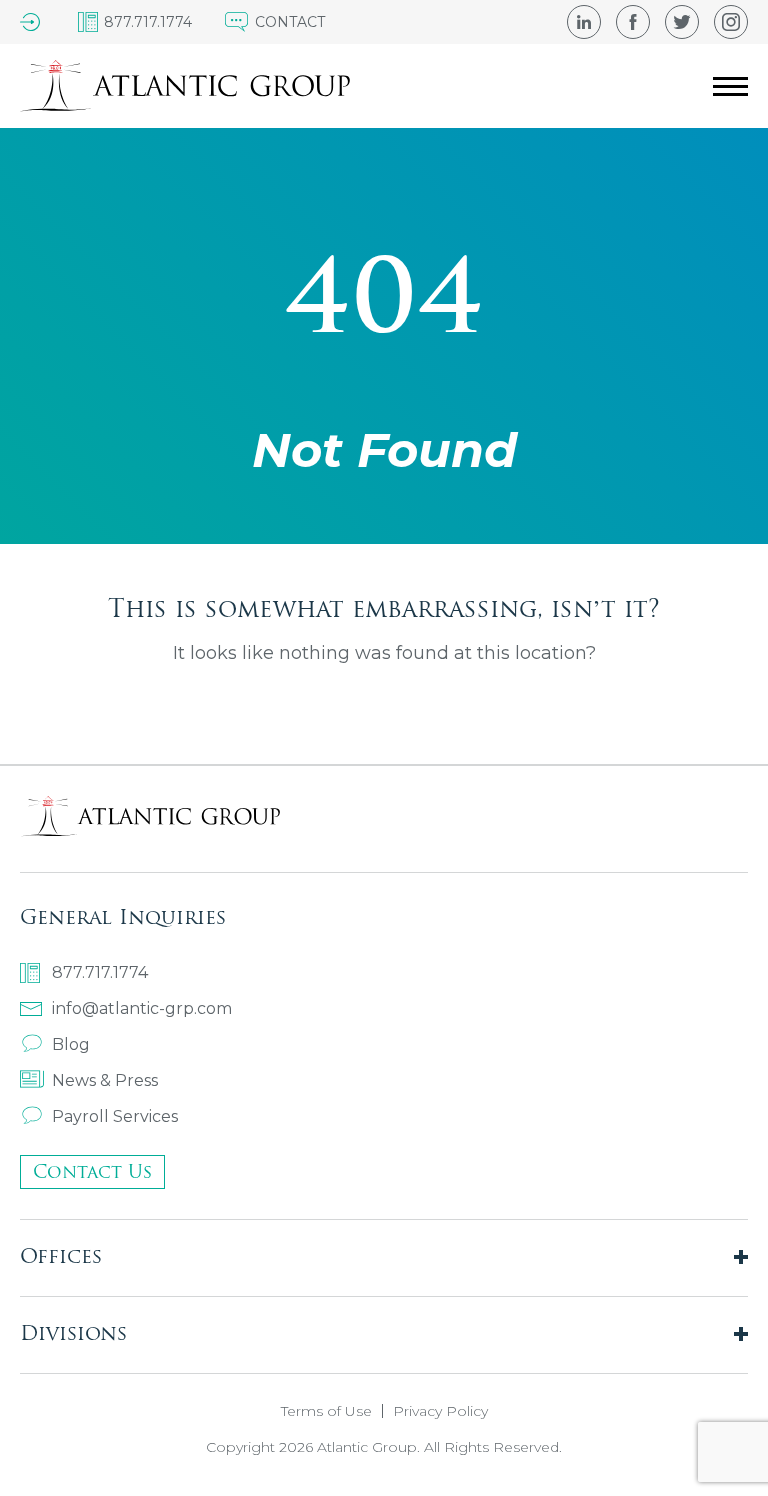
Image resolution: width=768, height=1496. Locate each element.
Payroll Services (115, 1116)
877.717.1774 (100, 972)
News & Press (105, 1080)
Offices (61, 1255)
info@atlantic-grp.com (142, 1008)
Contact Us (92, 1171)
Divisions (73, 1332)
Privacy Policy (440, 1411)
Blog (71, 1044)
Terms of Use (326, 1411)
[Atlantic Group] (185, 86)
